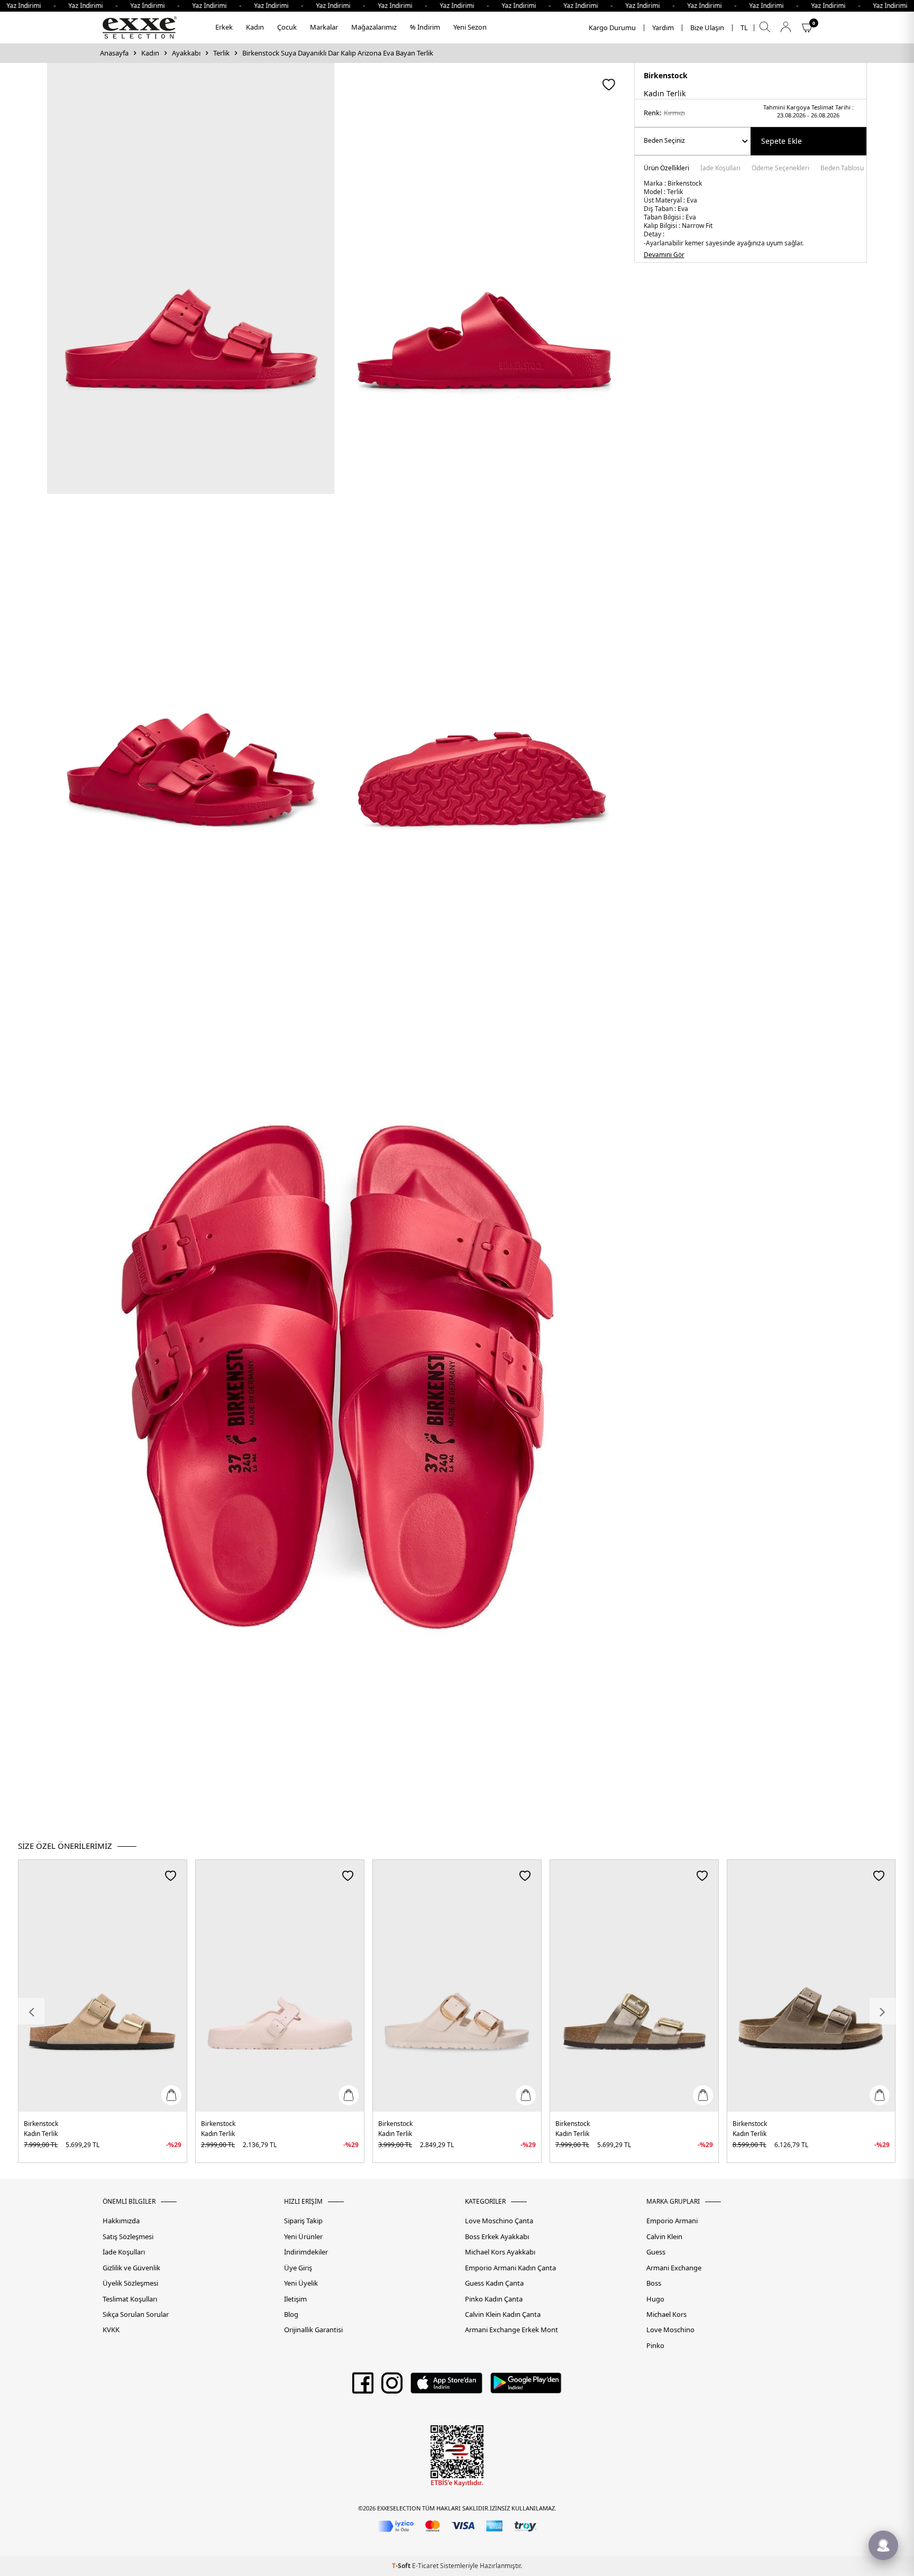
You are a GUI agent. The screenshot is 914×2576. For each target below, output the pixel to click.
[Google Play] (526, 2387)
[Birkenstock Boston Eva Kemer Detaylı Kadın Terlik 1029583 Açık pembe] (280, 1986)
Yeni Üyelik (301, 2283)
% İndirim (425, 27)
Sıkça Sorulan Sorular (136, 2314)
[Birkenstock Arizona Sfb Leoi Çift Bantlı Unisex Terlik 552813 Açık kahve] (811, 1986)
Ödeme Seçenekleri (780, 169)
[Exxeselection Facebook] (363, 2387)
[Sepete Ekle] (171, 2095)
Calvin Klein (664, 2237)
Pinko (655, 2346)
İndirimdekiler (306, 2252)
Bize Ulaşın (707, 28)
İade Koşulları (720, 169)
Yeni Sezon (470, 27)
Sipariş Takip (303, 2221)
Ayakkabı (186, 53)
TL (744, 28)
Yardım (663, 28)
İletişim (295, 2299)
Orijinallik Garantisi (313, 2330)
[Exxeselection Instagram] (392, 2387)
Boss (654, 2283)
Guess (656, 2252)
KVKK (111, 2330)
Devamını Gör (664, 255)
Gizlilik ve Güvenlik (131, 2268)
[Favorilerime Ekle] (171, 1876)
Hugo (655, 2299)
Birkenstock (666, 75)
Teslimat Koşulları (130, 2299)
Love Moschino (670, 2330)
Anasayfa (114, 53)
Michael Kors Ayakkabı (500, 2252)
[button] (31, 2011)
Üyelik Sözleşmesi (130, 2283)
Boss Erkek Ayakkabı (497, 2237)
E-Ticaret (425, 2566)
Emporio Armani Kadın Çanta (510, 2268)
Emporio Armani (672, 2221)
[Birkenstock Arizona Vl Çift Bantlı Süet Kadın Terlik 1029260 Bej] (103, 1986)
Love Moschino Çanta (499, 2221)
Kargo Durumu (612, 28)
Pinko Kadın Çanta (494, 2299)
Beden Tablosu (842, 169)
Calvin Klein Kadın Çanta (503, 2314)
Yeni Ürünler (303, 2237)
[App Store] (446, 2387)
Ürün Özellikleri (666, 169)
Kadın (255, 27)
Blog (291, 2314)
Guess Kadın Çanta (494, 2283)
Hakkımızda (121, 2221)
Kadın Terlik (41, 2134)
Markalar (324, 27)
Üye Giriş (298, 2268)
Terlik (221, 53)
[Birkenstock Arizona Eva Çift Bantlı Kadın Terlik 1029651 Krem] (457, 1986)
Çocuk (287, 27)
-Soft (402, 2566)
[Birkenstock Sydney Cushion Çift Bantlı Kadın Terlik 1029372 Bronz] (634, 1986)
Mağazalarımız (374, 27)
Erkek (224, 27)
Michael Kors (666, 2314)
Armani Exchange (674, 2268)
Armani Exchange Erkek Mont (511, 2330)
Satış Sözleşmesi (128, 2237)
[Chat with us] (883, 2545)
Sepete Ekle (782, 141)
